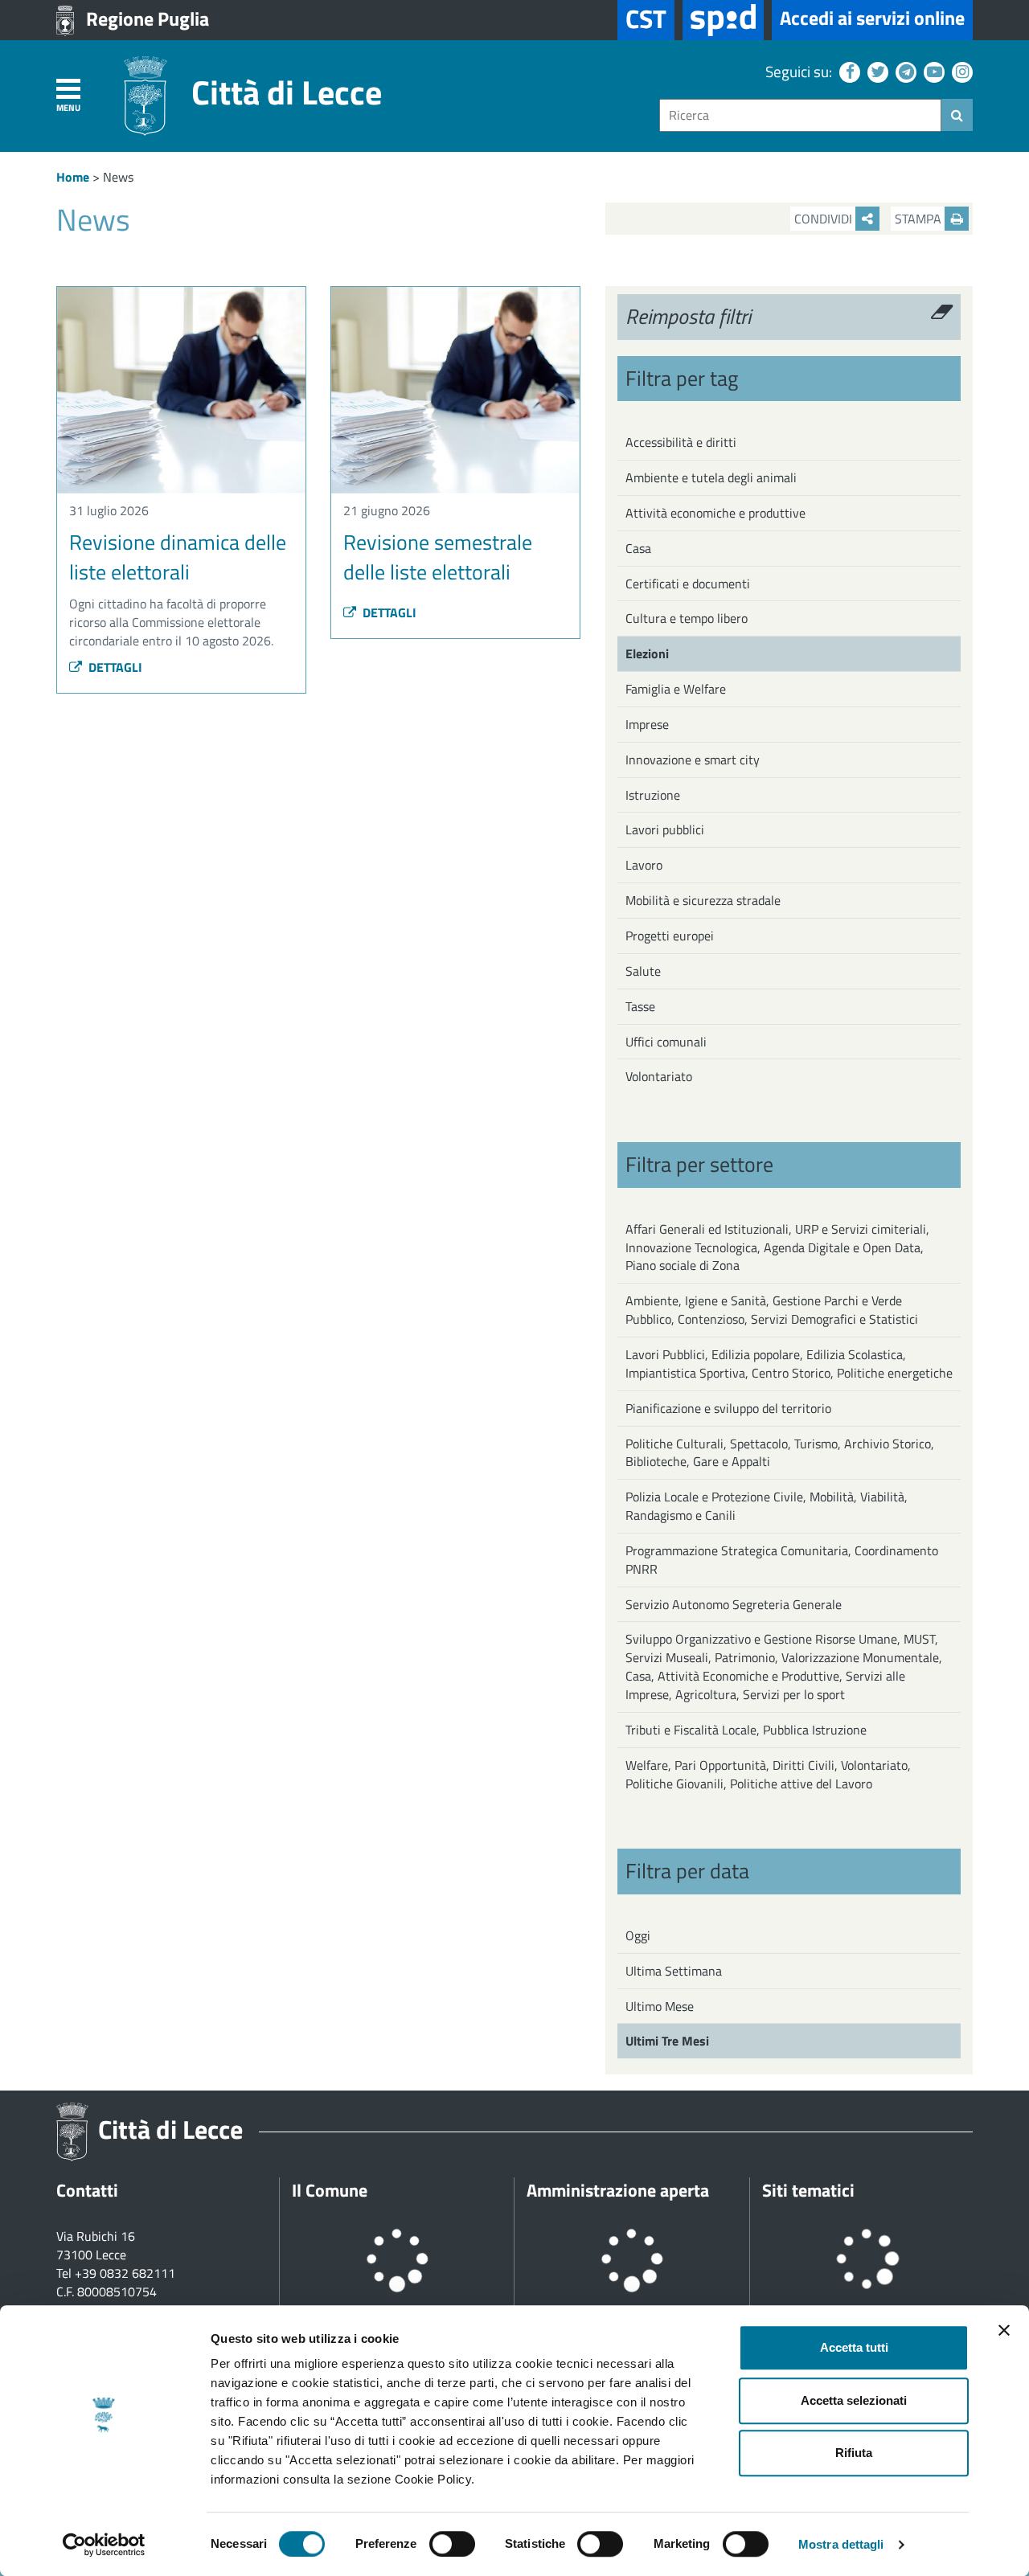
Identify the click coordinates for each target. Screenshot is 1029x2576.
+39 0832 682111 (125, 2273)
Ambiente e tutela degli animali (711, 477)
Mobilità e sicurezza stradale (703, 900)
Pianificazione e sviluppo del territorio (728, 1408)
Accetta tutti (854, 2347)
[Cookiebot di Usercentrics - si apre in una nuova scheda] (104, 2545)
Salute (643, 971)
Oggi (638, 1935)
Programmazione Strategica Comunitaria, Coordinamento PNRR (782, 1560)
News (118, 177)
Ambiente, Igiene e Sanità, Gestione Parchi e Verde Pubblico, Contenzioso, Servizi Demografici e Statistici (772, 1310)
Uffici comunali (666, 1042)
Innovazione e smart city (693, 760)
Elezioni (647, 653)
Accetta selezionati (854, 2400)
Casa (638, 548)
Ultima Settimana (674, 1971)
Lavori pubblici (665, 829)
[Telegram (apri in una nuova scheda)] (904, 71)
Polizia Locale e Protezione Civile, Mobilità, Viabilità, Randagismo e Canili (767, 1506)
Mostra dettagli (841, 2544)
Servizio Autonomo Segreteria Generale (734, 1604)
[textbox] (800, 115)
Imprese (647, 724)
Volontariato (659, 1076)
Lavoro (644, 865)
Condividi (825, 219)
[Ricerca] (957, 115)
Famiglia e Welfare (676, 689)
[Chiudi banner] (1004, 2330)
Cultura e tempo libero (687, 618)
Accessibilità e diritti (681, 442)
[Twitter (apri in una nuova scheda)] (876, 71)
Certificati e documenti (688, 584)
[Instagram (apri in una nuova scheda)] (960, 71)
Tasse (640, 1006)
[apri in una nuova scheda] (723, 20)
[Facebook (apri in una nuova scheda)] (848, 71)
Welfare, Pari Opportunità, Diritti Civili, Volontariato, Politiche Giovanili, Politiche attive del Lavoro (768, 1774)
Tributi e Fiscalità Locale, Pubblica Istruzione (746, 1730)
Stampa (920, 219)
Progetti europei (670, 936)
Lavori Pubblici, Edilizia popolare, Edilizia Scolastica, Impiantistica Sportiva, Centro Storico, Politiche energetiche (789, 1364)
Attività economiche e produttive (715, 513)
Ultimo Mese (660, 2006)
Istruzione (653, 795)
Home (73, 177)
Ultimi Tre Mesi (667, 2041)
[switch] (452, 2544)
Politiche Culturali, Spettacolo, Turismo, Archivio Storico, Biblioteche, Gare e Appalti (780, 1453)
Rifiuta (854, 2453)
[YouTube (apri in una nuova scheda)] (932, 71)
